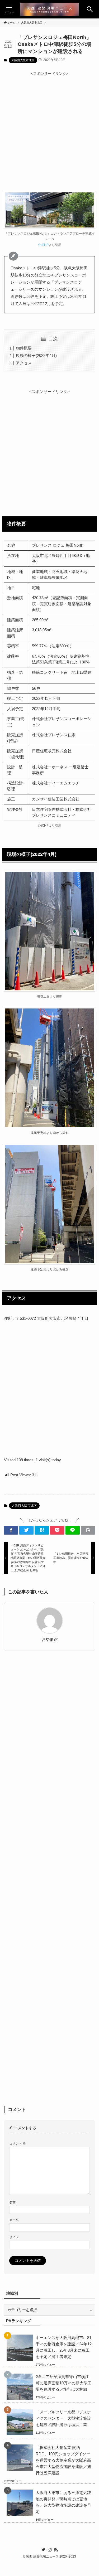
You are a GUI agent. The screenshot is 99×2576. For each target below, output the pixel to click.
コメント (18, 2143)
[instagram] (50, 2550)
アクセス (24, 363)
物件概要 (24, 348)
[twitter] (43, 2550)
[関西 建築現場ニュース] (49, 9)
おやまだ (50, 1639)
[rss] (56, 2550)
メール (14, 2220)
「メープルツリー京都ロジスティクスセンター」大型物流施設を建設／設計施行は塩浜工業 (63, 2418)
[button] (90, 9)
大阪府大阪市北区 (23, 60)
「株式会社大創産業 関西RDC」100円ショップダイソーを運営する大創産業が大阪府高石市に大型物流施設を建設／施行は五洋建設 (63, 2460)
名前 (12, 2203)
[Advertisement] (49, 126)
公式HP (43, 245)
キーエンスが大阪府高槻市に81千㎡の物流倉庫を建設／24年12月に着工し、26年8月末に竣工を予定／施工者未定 (64, 2347)
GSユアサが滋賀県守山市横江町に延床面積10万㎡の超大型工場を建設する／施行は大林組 (63, 2383)
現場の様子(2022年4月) (36, 355)
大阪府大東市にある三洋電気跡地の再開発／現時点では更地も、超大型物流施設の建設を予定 (63, 2502)
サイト (14, 2237)
